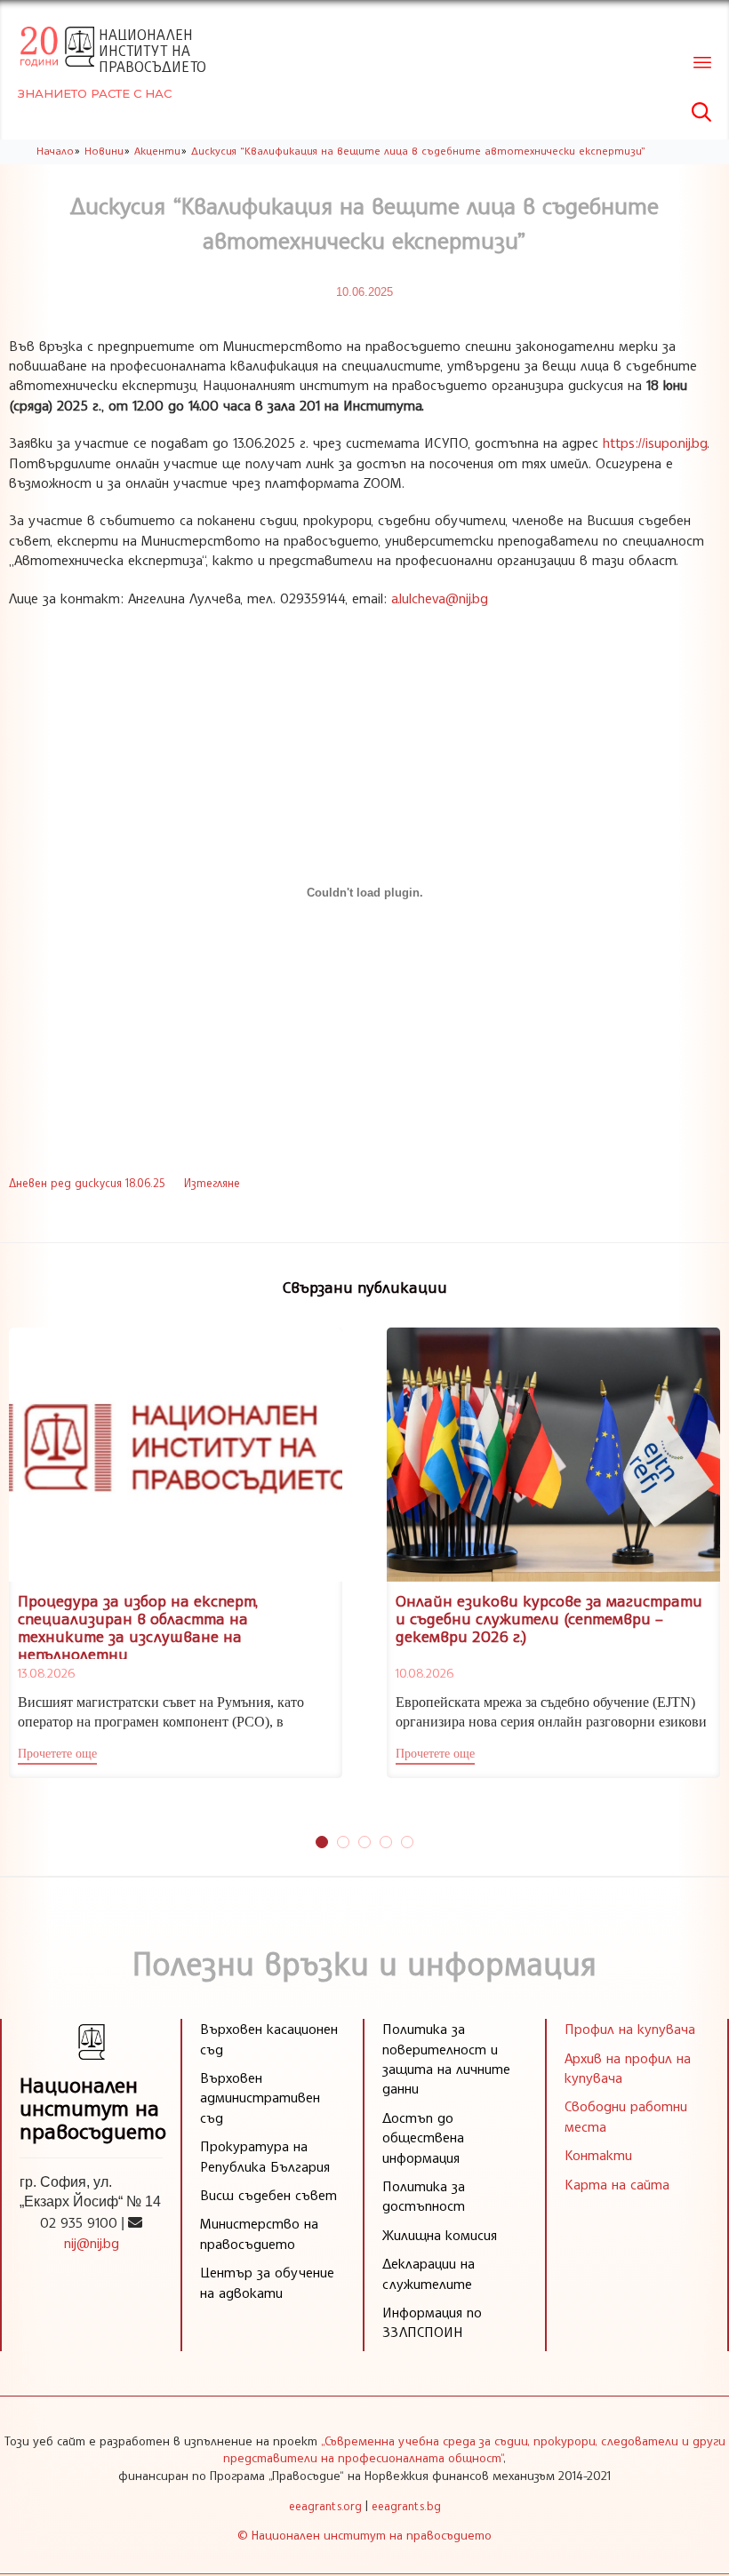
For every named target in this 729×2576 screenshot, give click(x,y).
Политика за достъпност (424, 2196)
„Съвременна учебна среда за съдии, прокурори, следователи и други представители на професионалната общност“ (474, 2449)
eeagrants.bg (406, 2506)
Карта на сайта (617, 2184)
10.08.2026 (425, 1673)
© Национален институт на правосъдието (364, 2535)
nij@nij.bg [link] (92, 2243)
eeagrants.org (325, 2506)
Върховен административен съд (260, 2097)
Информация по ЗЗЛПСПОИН (432, 2322)
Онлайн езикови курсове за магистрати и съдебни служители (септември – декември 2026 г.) (549, 1618)
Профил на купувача (630, 2029)
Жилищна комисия (440, 2235)
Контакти (598, 2155)
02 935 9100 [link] (79, 2222)
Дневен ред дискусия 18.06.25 (87, 1183)
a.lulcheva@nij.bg (440, 598)
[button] (57, 1756)
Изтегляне (212, 1183)
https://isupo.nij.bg (655, 443)
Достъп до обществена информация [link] (423, 2137)
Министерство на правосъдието (259, 2233)
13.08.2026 (46, 1673)
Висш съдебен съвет (268, 2195)
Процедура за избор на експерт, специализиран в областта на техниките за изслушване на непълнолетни (138, 1627)
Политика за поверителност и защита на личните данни (446, 2058)
